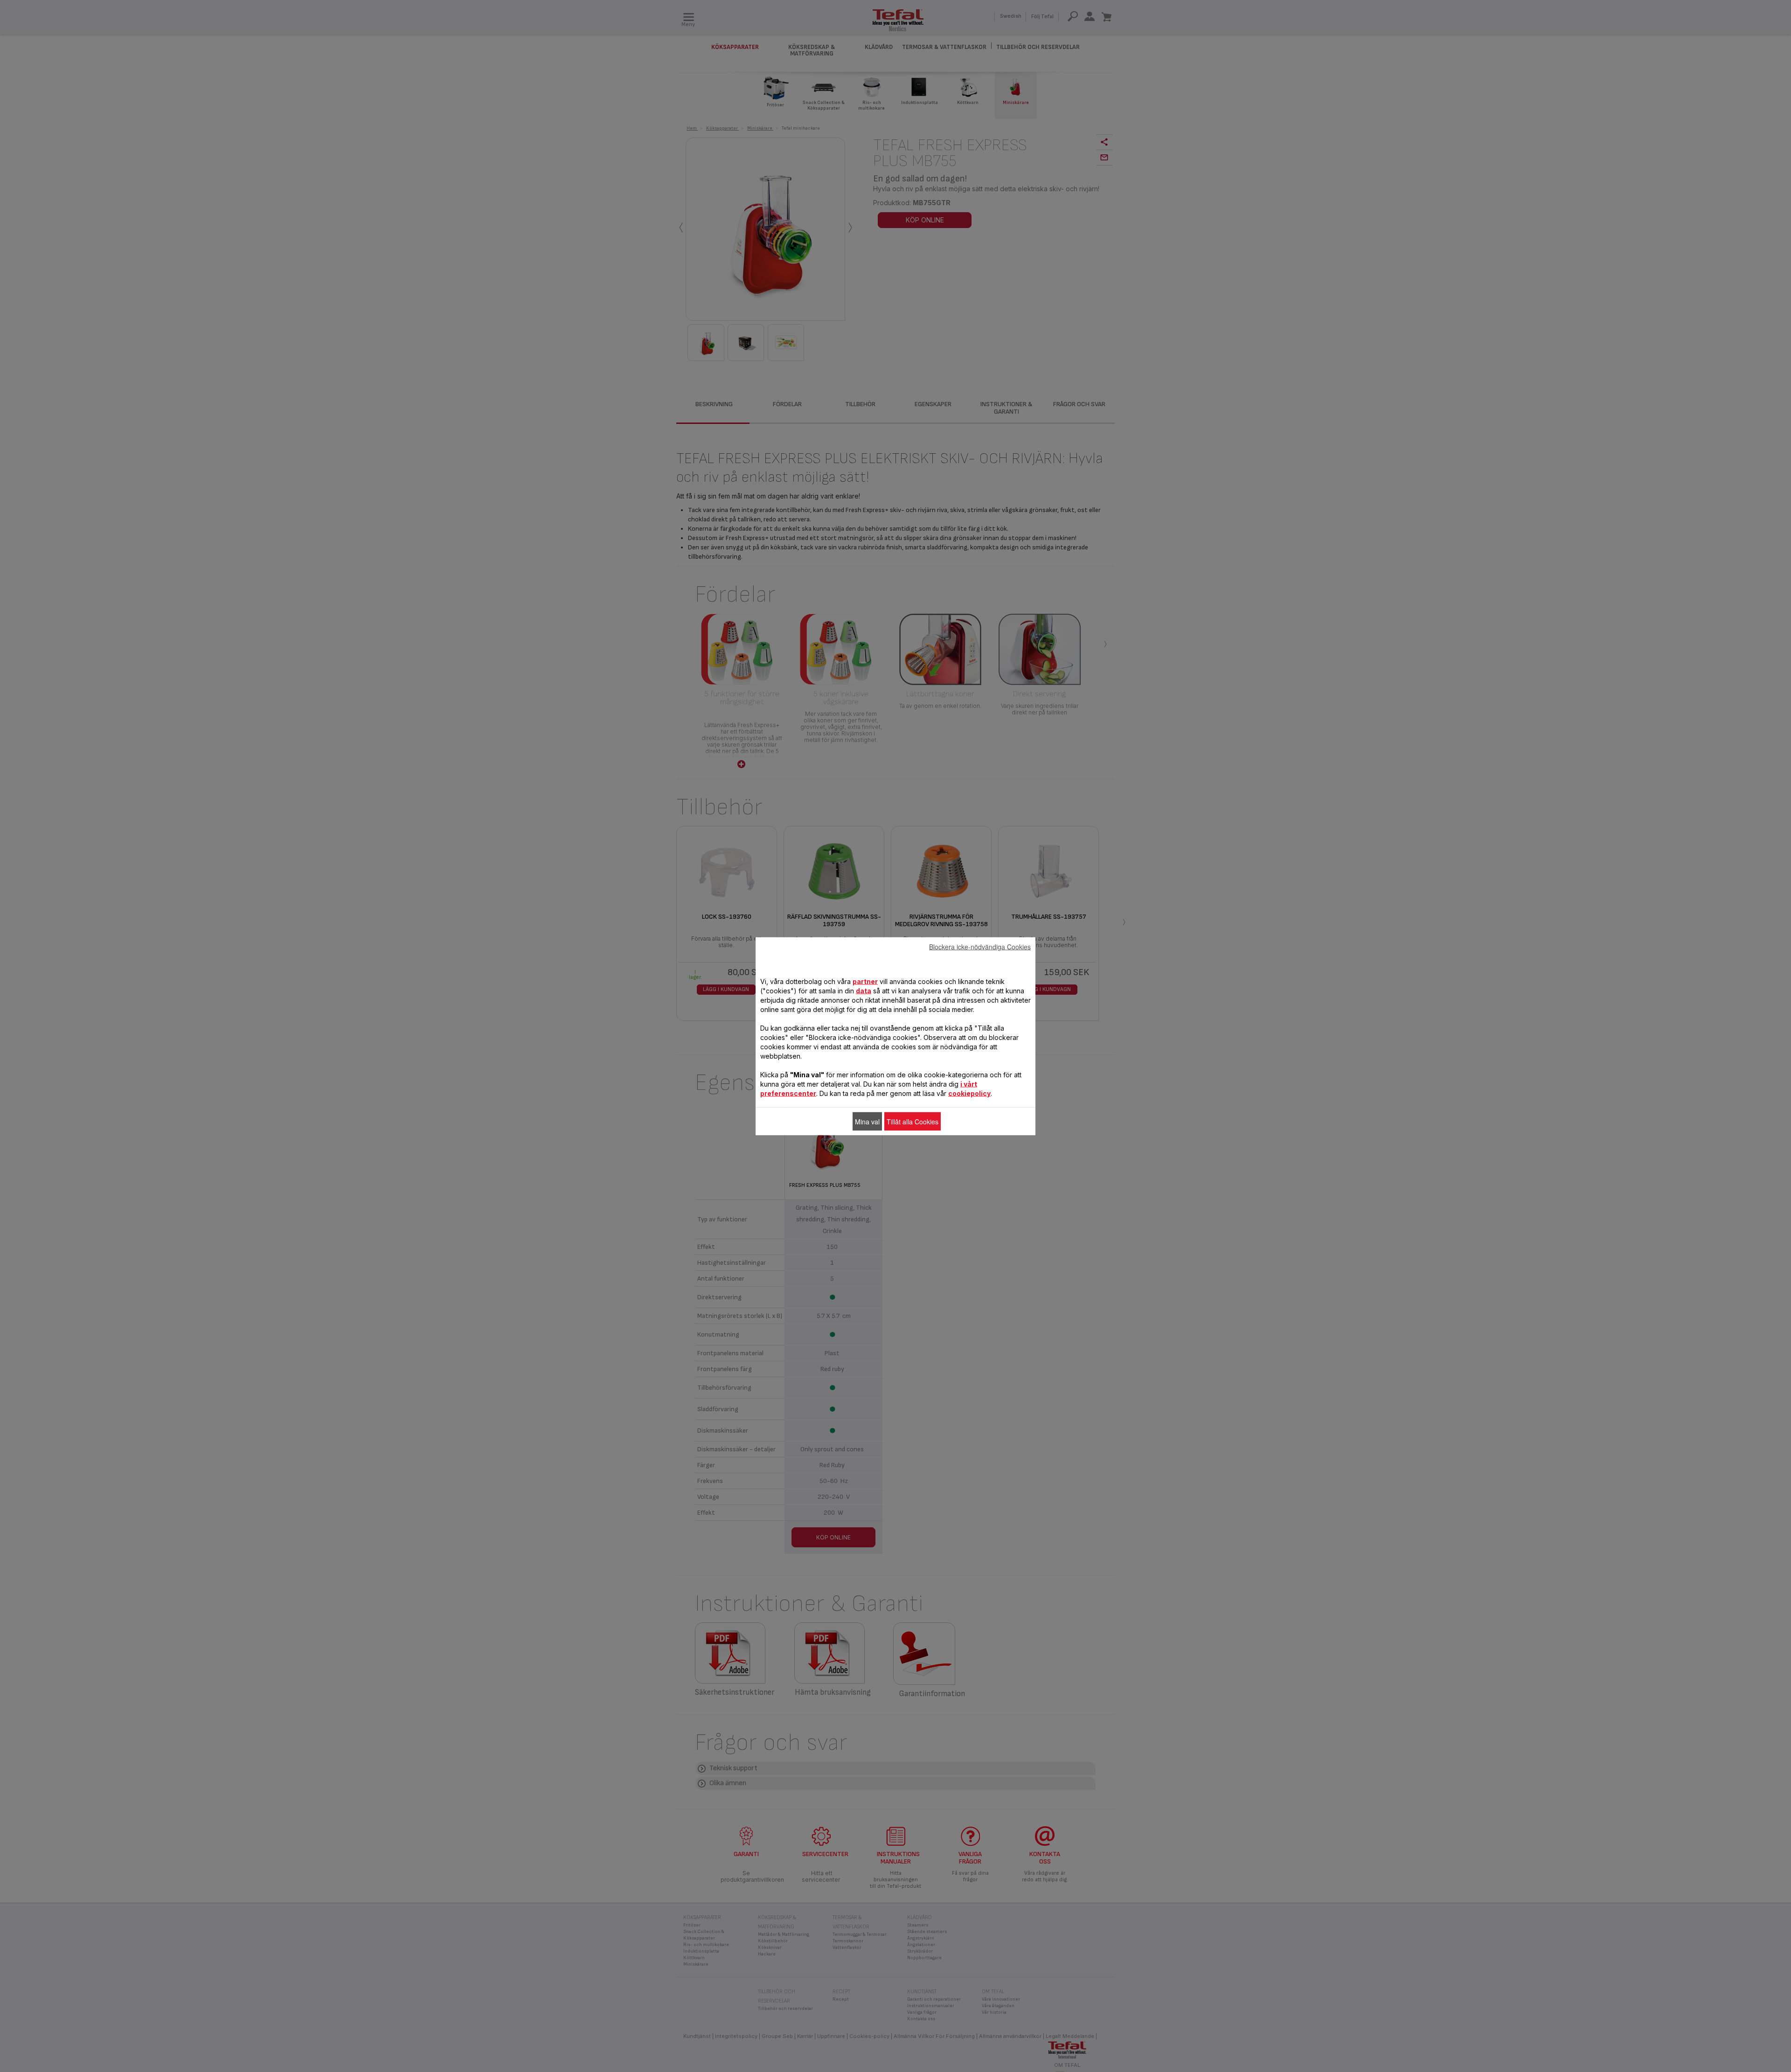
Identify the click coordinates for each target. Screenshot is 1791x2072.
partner (865, 981)
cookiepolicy (969, 1093)
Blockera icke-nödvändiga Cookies (980, 946)
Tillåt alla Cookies (913, 1121)
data (864, 990)
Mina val (867, 1121)
